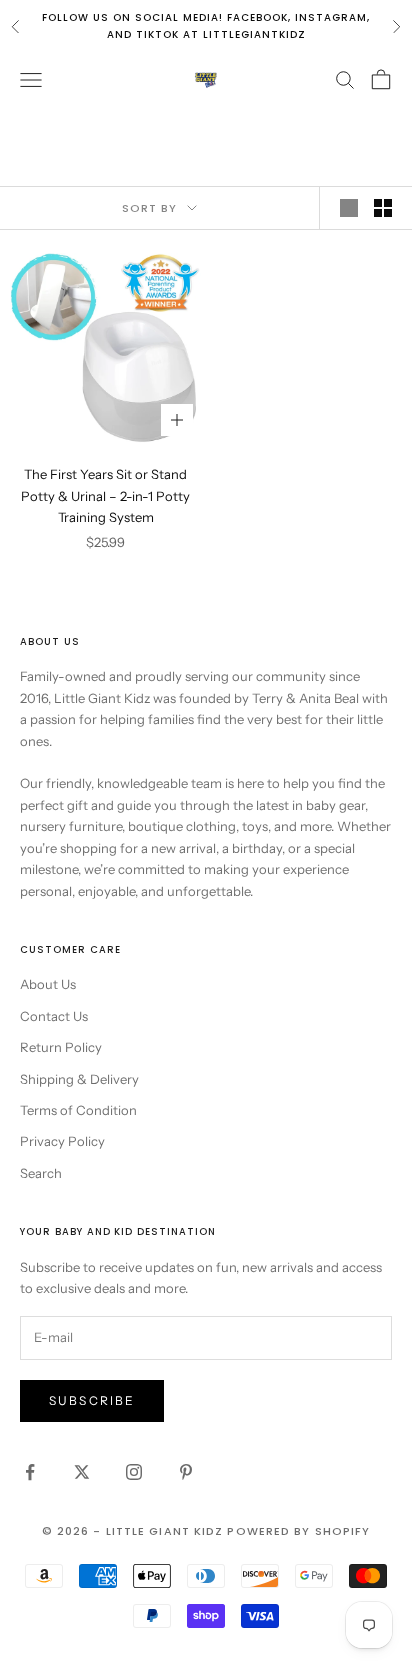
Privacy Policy (62, 1141)
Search (41, 1173)
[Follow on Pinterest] (186, 1472)
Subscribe (92, 1400)
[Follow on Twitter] (82, 1472)
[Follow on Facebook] (30, 1472)
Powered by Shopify (298, 1531)
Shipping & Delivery (79, 1079)
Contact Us (54, 1016)
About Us (48, 984)
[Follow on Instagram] (134, 1472)
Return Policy (61, 1047)
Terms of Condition (78, 1110)
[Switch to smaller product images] (383, 208)
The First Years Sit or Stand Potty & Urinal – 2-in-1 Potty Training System (105, 495)
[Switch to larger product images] (349, 208)
